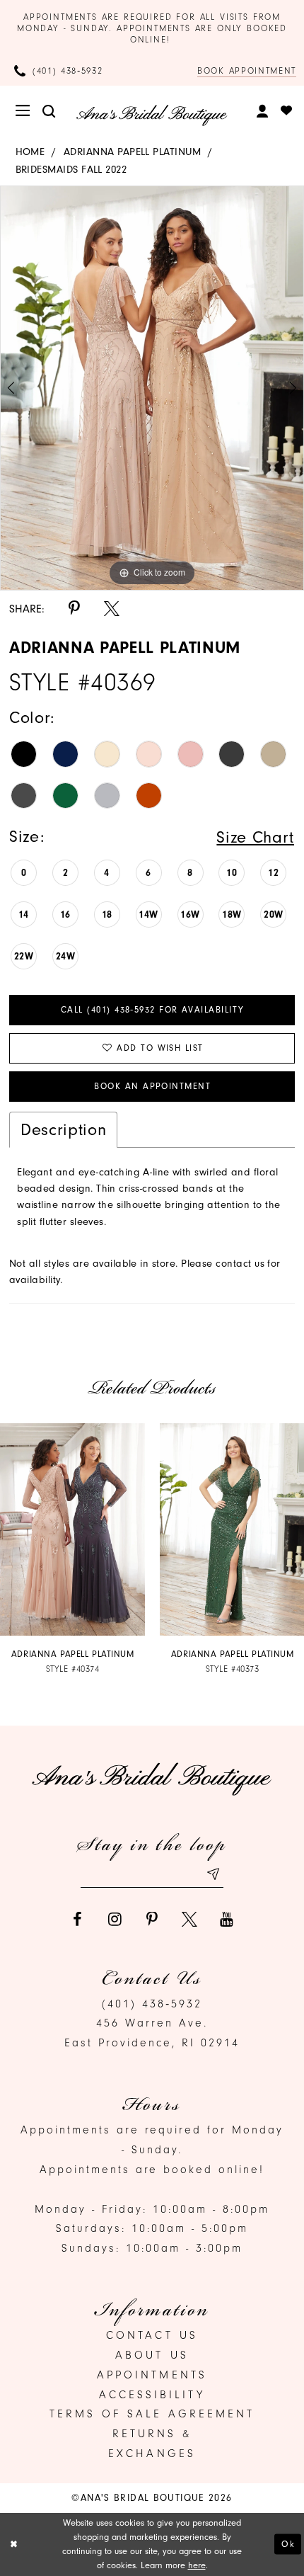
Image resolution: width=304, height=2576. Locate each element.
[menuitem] (24, 111)
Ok (288, 2544)
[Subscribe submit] (213, 1874)
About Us (152, 2355)
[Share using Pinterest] (74, 609)
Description (63, 1129)
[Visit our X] (189, 1920)
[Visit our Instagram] (115, 1920)
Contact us (152, 2335)
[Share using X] (112, 609)
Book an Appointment (152, 1086)
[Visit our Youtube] (227, 1920)
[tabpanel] (152, 388)
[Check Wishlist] (287, 111)
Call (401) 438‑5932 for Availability (152, 1010)
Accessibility (152, 2395)
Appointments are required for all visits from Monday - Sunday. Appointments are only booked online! (152, 28)
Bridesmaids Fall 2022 (71, 170)
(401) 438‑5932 (152, 2004)
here (197, 2565)
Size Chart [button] (255, 837)
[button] (24, 111)
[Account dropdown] (263, 111)
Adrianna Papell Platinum (132, 152)
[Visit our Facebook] (78, 1920)
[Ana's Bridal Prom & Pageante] (152, 115)
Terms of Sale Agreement (152, 2414)
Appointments (152, 2375)
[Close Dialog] (14, 2544)
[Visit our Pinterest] (152, 1920)
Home (30, 152)
